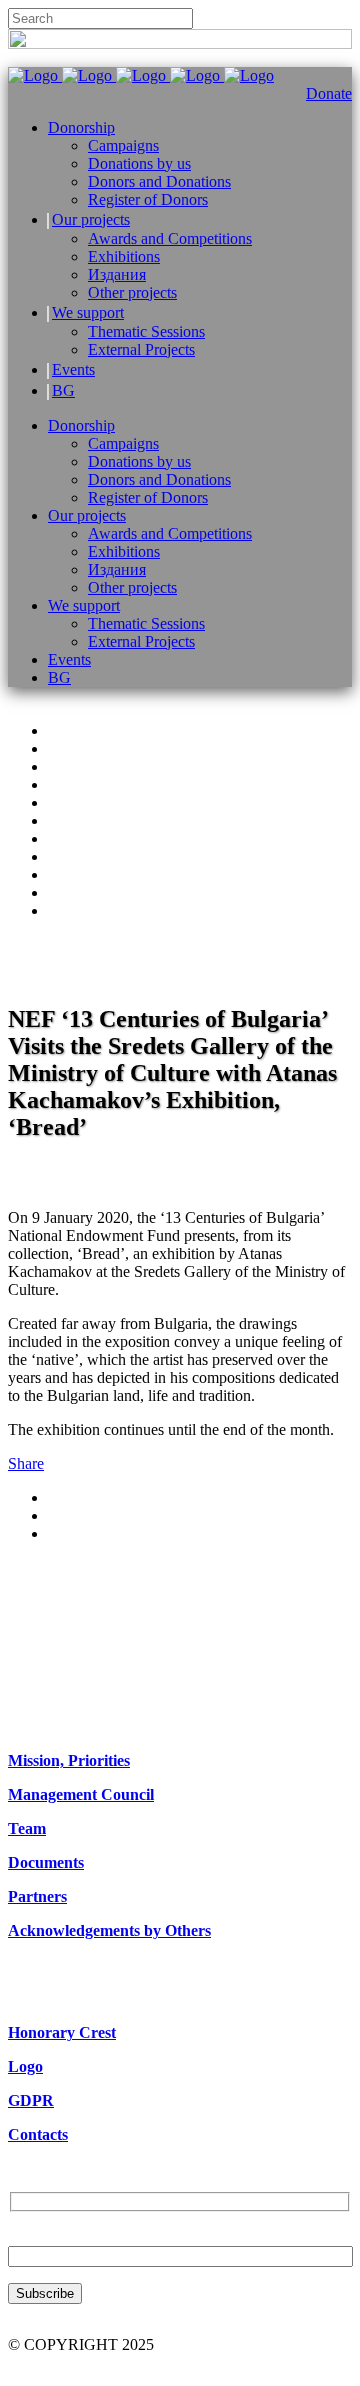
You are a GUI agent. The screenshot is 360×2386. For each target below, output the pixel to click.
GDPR (31, 2100)
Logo (25, 2066)
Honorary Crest (62, 2032)
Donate (329, 93)
